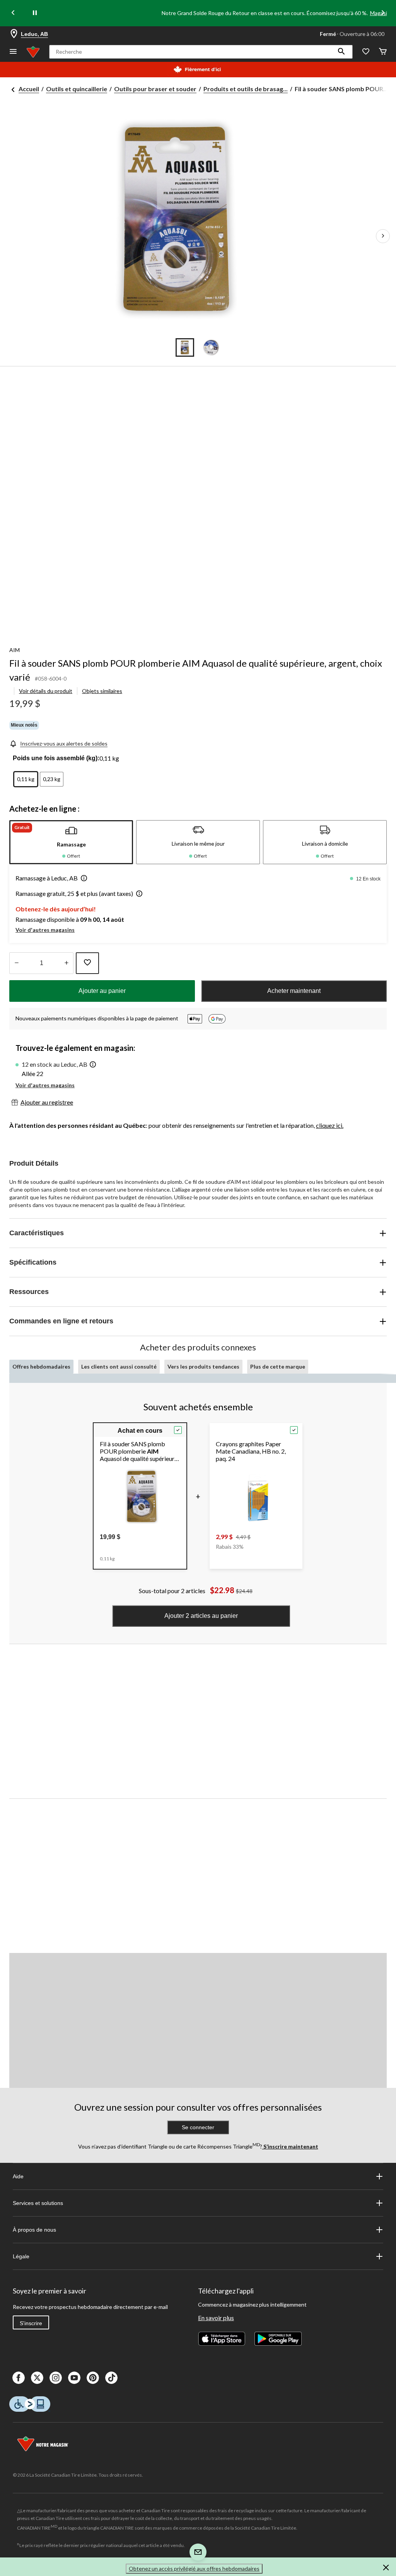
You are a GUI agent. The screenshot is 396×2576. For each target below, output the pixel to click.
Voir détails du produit (46, 691)
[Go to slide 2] (211, 347)
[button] (341, 52)
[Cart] (383, 52)
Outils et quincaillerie (77, 89)
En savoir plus (216, 2318)
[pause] (35, 13)
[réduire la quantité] (66, 963)
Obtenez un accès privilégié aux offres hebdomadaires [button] (194, 2568)
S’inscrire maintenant (290, 2146)
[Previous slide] (13, 13)
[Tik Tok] (111, 2378)
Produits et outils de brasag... (246, 89)
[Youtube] (74, 2378)
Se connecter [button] (198, 2127)
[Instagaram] (56, 2378)
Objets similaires (102, 691)
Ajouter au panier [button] (102, 991)
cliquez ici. (330, 1125)
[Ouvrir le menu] (13, 52)
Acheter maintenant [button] (294, 991)
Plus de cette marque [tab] (278, 1366)
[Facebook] (19, 2378)
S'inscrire (31, 2323)
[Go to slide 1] (185, 347)
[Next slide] (383, 13)
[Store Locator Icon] (14, 34)
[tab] (71, 842)
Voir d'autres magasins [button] (45, 930)
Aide (18, 2176)
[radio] (26, 779)
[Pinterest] (93, 2378)
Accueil (29, 89)
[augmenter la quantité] (16, 963)
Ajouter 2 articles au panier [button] (201, 1616)
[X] (37, 2378)
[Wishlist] (366, 52)
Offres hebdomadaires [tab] (41, 1366)
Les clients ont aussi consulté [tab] (119, 1366)
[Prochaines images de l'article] (383, 236)
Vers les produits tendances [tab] (203, 1366)
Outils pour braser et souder (155, 89)
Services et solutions (38, 2203)
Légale (21, 2256)
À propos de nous (34, 2230)
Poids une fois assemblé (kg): (56, 758)
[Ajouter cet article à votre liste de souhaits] (87, 963)
